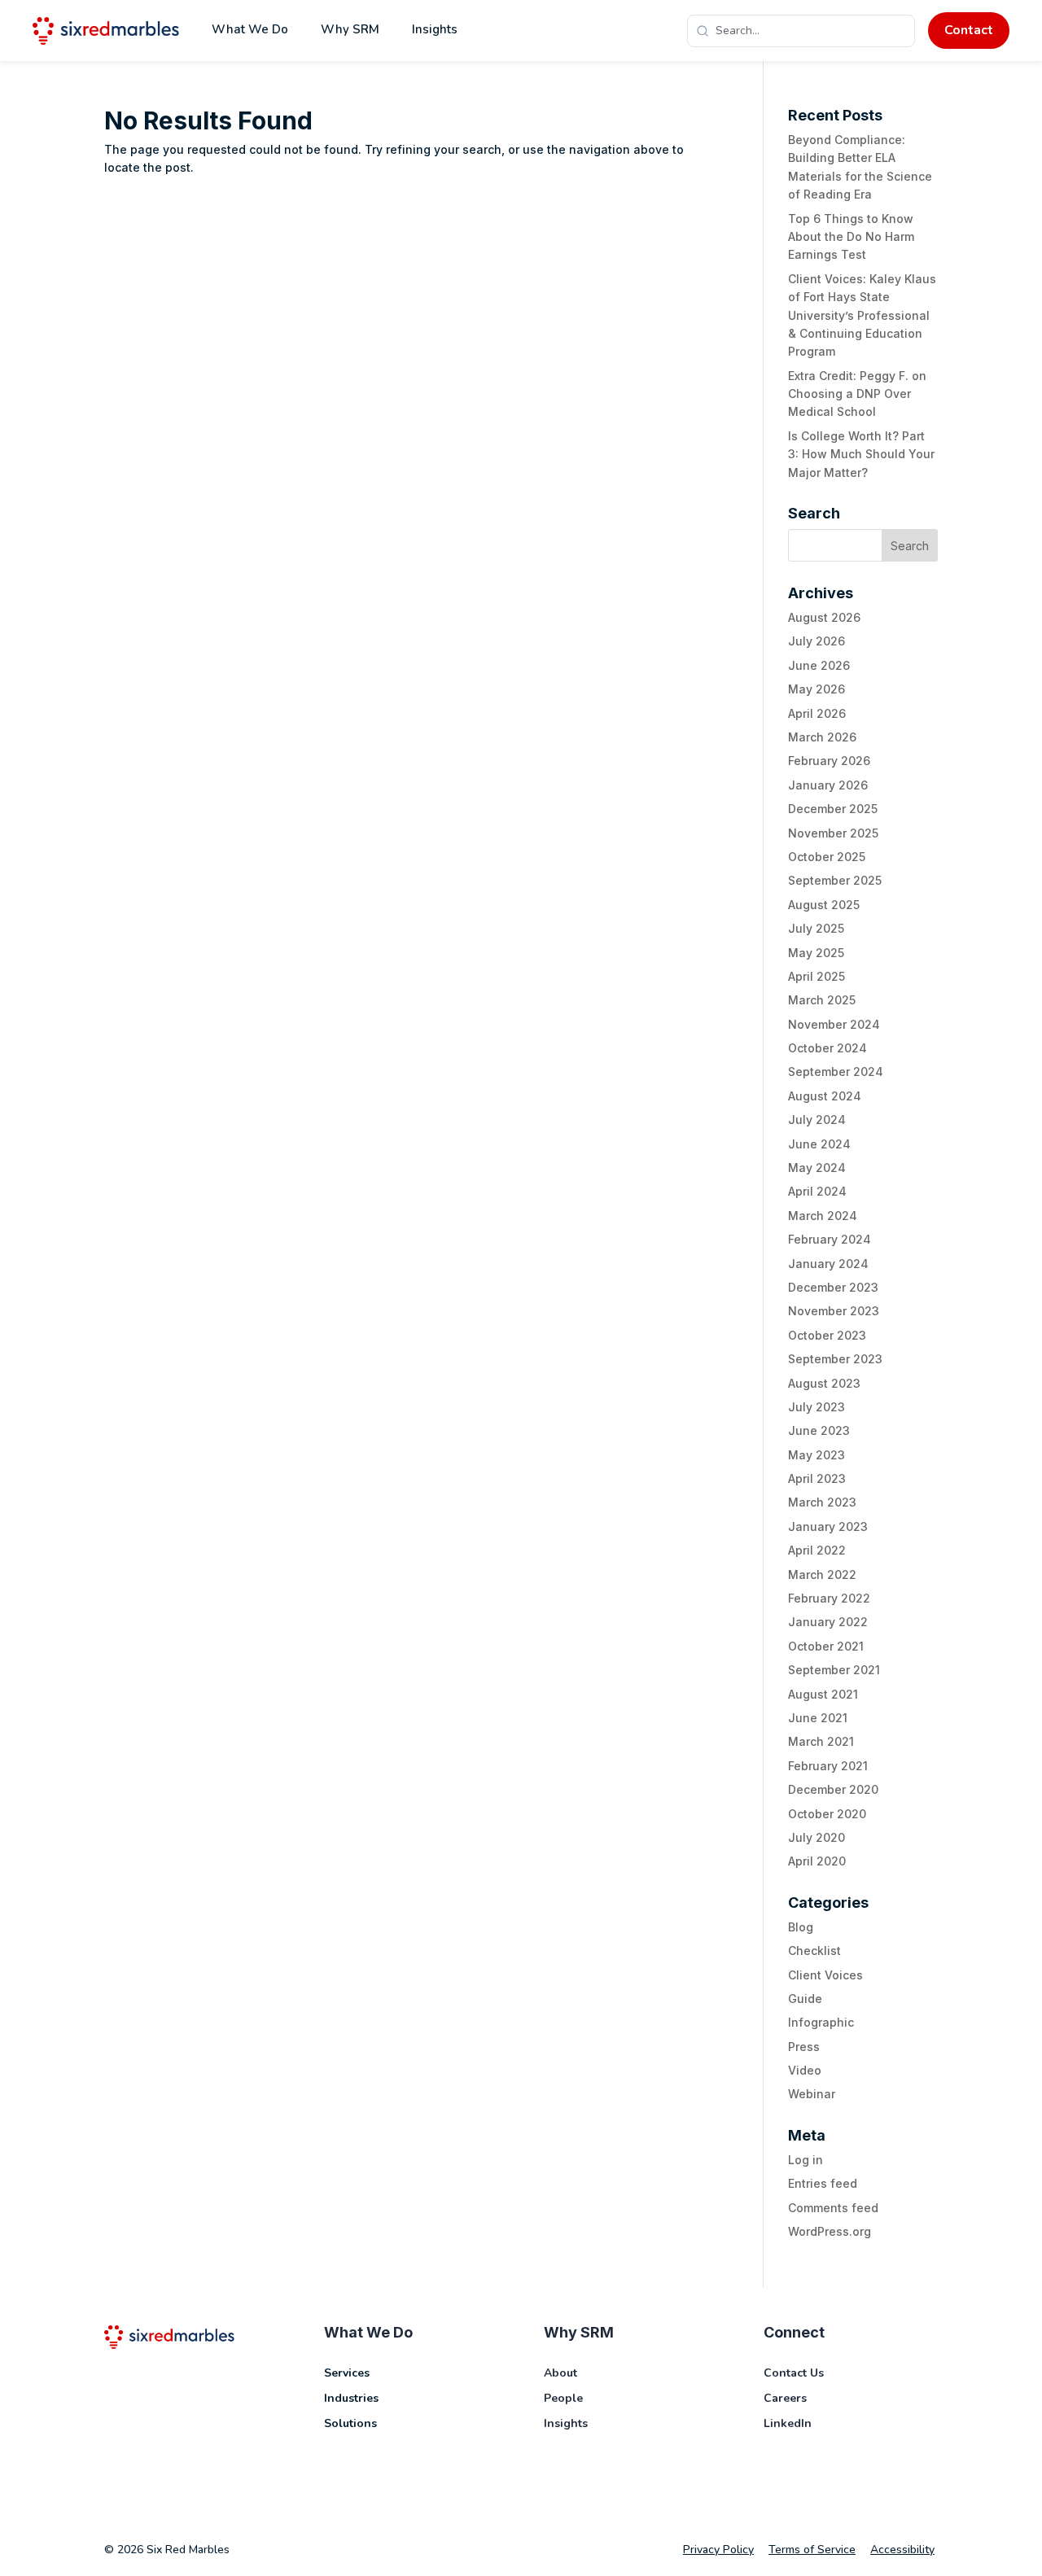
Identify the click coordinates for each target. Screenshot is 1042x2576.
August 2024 (825, 1096)
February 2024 (830, 1239)
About (560, 2373)
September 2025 (835, 880)
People (563, 2398)
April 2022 (817, 1550)
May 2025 (816, 953)
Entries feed (823, 2183)
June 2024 (819, 1144)
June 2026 (819, 665)
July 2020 (817, 1837)
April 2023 (817, 1478)
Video (805, 2070)
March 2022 (822, 1574)
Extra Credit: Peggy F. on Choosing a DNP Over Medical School (857, 394)
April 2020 (817, 1861)
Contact (969, 30)
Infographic (821, 2022)
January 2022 (828, 1622)
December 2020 (833, 1789)
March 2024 (823, 1216)
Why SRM (350, 29)
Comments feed (833, 2208)
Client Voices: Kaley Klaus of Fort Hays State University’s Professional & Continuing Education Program (862, 315)
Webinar (812, 2094)
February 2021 (828, 1766)
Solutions (350, 2423)
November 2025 (833, 833)
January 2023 (828, 1526)
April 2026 (817, 713)
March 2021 (821, 1741)
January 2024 (828, 1264)
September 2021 (834, 1670)
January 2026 (828, 785)
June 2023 (819, 1430)
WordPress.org (830, 2231)
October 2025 (827, 857)
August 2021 (823, 1694)
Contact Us (794, 2373)
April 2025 (817, 976)
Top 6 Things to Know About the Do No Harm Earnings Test (851, 237)
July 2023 (817, 1407)
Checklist (814, 1951)
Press (804, 2047)
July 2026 (817, 641)
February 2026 (829, 761)
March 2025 (822, 1000)
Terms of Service (812, 2550)
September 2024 (836, 1072)
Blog (801, 1927)
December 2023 (833, 1287)
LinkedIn (788, 2423)
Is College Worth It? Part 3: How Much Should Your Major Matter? (861, 454)
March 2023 (822, 1502)
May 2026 (817, 689)
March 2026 (822, 737)
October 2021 (826, 1646)
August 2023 (824, 1383)
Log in (806, 2160)
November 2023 (834, 1311)
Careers (785, 2398)
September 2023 (835, 1359)
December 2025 (833, 809)
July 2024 (817, 1120)
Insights (435, 29)
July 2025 (816, 928)
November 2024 (834, 1024)
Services (347, 2373)
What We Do (250, 29)
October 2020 (827, 1814)
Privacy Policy (718, 2550)
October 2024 (827, 1048)
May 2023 (817, 1455)
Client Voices (825, 1975)
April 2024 (817, 1191)
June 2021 (818, 1718)
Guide (805, 1999)
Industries (351, 2398)
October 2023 (827, 1335)
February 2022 (829, 1598)
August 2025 (824, 905)
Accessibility (902, 2550)
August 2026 (824, 617)
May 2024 (817, 1168)
